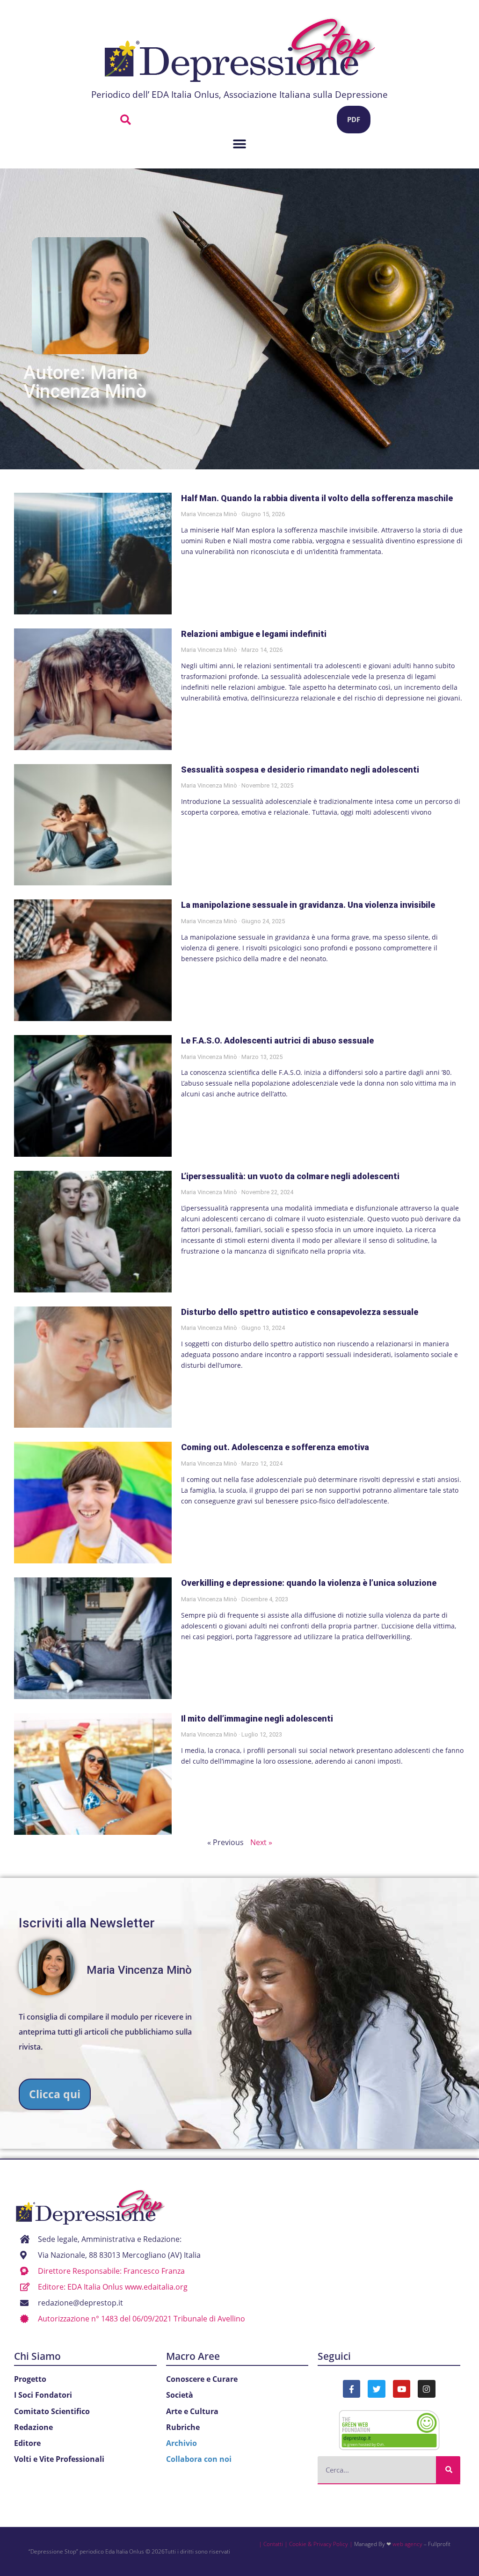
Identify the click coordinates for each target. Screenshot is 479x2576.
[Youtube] (402, 2389)
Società (180, 2395)
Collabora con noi (199, 2459)
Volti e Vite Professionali (59, 2459)
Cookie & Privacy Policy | (321, 2544)
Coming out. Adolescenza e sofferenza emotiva (275, 1447)
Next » (261, 1842)
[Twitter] (376, 2389)
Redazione (33, 2427)
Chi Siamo (37, 2356)
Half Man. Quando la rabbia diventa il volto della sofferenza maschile (317, 498)
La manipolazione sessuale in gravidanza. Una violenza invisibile (308, 905)
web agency (407, 2544)
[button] (126, 120)
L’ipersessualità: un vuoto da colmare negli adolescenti (290, 1176)
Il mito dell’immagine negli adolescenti (257, 1719)
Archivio (181, 2443)
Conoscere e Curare (202, 2379)
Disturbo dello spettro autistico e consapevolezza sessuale (300, 1312)
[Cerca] (448, 2470)
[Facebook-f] (352, 2389)
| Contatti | (273, 2544)
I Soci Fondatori (43, 2395)
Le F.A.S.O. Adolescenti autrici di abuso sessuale (277, 1040)
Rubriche (183, 2427)
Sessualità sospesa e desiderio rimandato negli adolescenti (300, 770)
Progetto (30, 2379)
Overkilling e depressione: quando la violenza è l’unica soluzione (309, 1583)
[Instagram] (426, 2389)
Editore (27, 2443)
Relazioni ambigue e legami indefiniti (254, 634)
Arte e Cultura (192, 2411)
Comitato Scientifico (52, 2411)
